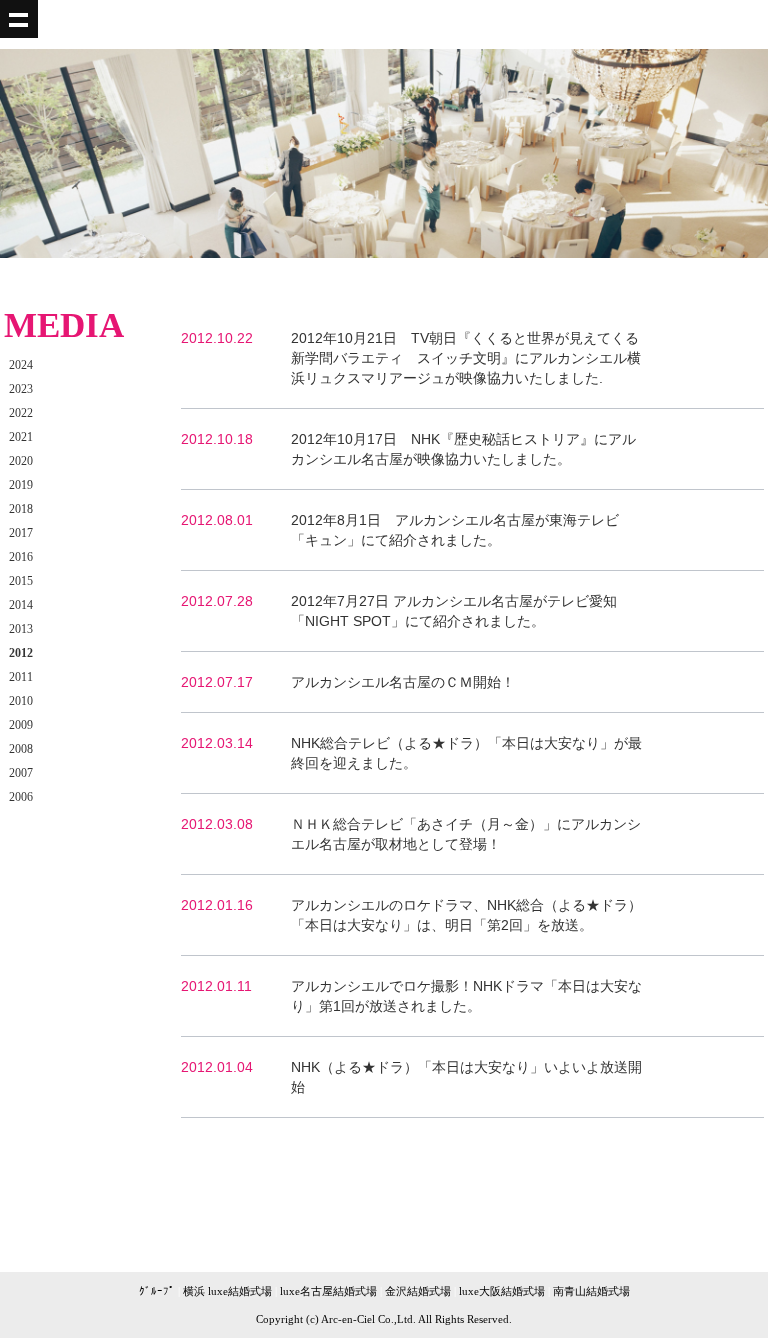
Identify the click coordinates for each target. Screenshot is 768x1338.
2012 (21, 653)
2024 (21, 365)
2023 (21, 389)
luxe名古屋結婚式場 (328, 1291)
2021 (21, 437)
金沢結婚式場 (418, 1291)
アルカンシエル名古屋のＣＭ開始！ (403, 682)
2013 (21, 629)
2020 (21, 461)
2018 (21, 509)
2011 (21, 677)
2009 (21, 725)
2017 (21, 533)
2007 (21, 773)
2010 (21, 701)
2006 (21, 797)
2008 (21, 749)
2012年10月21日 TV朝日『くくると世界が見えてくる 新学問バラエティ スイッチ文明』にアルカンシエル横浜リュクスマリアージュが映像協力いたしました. (472, 358)
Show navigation (19, 19)
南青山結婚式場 (591, 1291)
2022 (21, 413)
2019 (21, 485)
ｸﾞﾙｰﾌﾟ (157, 1291)
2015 (21, 581)
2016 (21, 557)
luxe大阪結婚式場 (502, 1291)
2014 (21, 605)
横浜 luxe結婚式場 (227, 1291)
